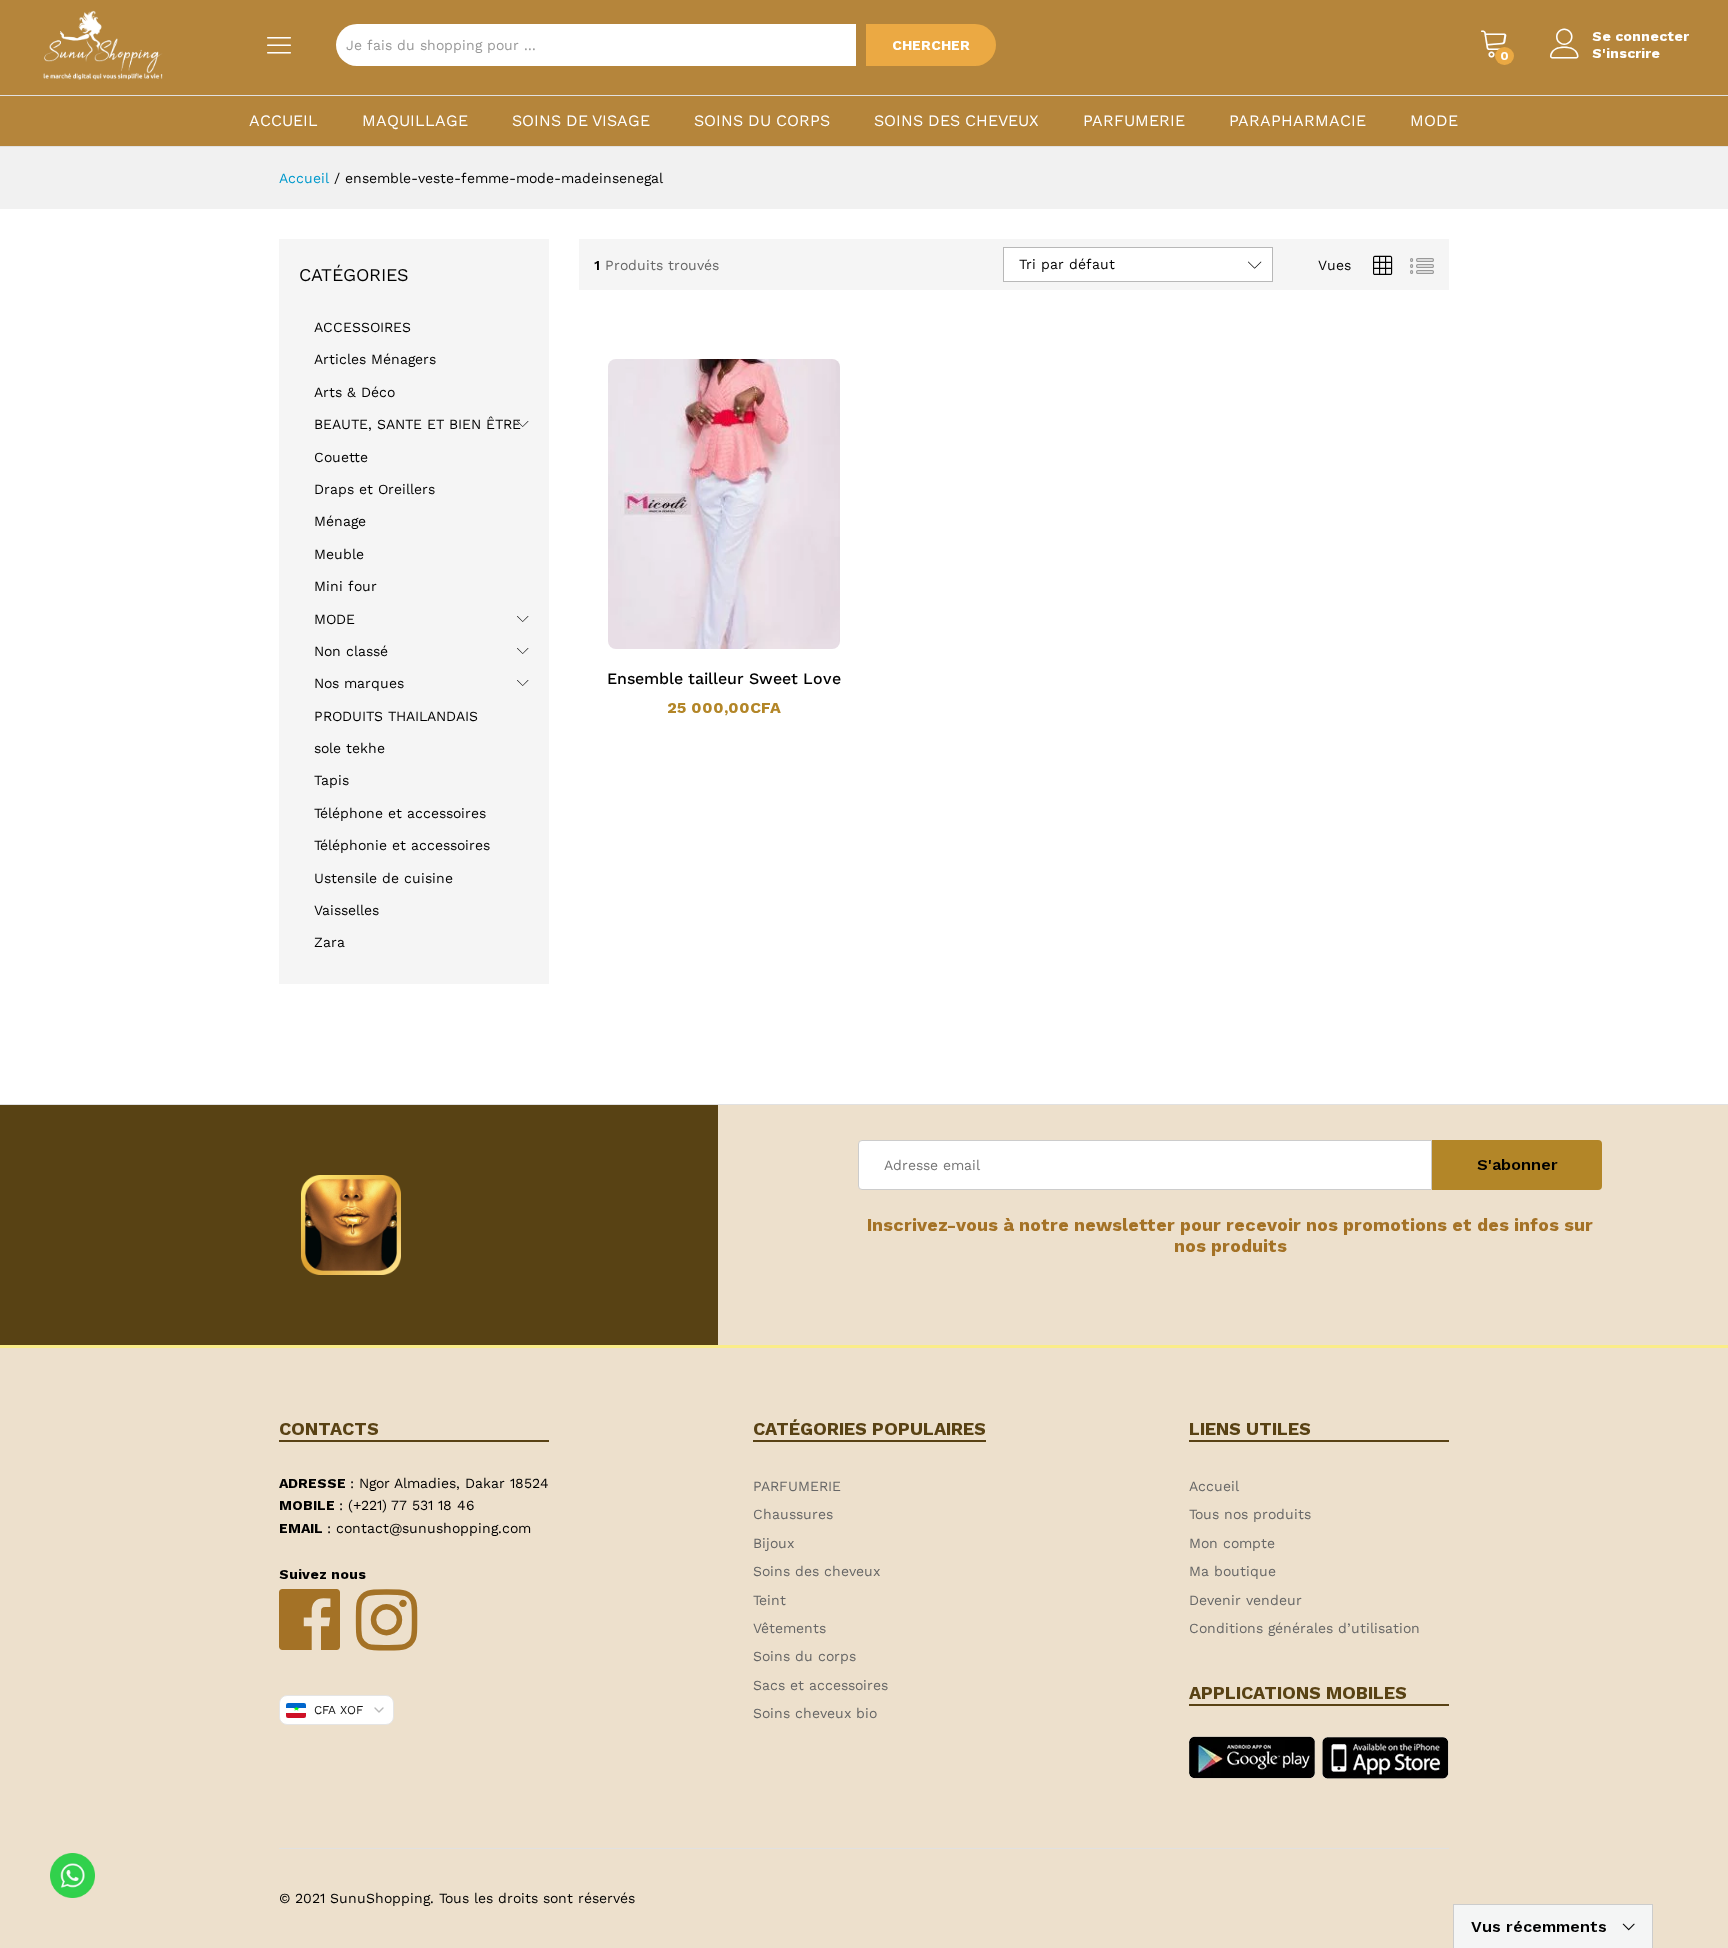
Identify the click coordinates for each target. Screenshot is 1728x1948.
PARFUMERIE (1134, 121)
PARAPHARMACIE (1297, 121)
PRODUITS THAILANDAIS (396, 716)
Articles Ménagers (375, 359)
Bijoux (773, 1543)
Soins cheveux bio (815, 1713)
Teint (769, 1600)
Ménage (340, 521)
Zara (329, 942)
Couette (341, 457)
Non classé (351, 651)
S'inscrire (1626, 53)
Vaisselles (346, 910)
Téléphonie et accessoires (402, 845)
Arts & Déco (354, 392)
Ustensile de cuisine (383, 878)
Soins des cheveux (956, 121)
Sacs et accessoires (820, 1685)
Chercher (931, 45)
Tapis (331, 780)
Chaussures (793, 1514)
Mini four (345, 586)
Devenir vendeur (1245, 1600)
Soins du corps (762, 121)
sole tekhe (349, 748)
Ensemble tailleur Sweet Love (724, 678)
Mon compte (1232, 1543)
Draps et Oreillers (374, 489)
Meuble (339, 554)
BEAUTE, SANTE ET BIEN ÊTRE (417, 424)
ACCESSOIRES (362, 327)
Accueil (283, 121)
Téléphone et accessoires (400, 813)
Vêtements (789, 1628)
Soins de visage (581, 121)
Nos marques (359, 683)
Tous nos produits (1250, 1514)
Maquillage (415, 121)
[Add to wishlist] (744, 645)
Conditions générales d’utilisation (1304, 1628)
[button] (698, 645)
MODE (1434, 121)
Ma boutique (1232, 1571)
